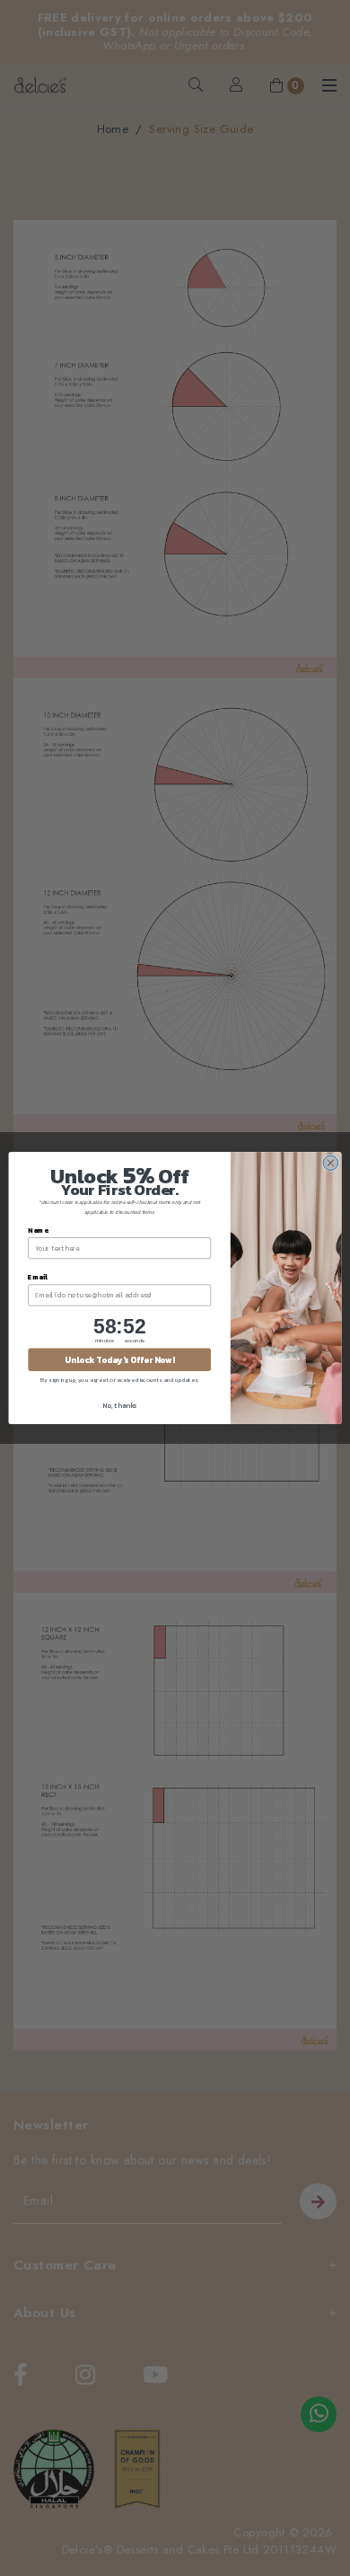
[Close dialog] (331, 1163)
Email (38, 1276)
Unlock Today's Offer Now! (119, 1359)
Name (38, 1230)
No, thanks (119, 1405)
